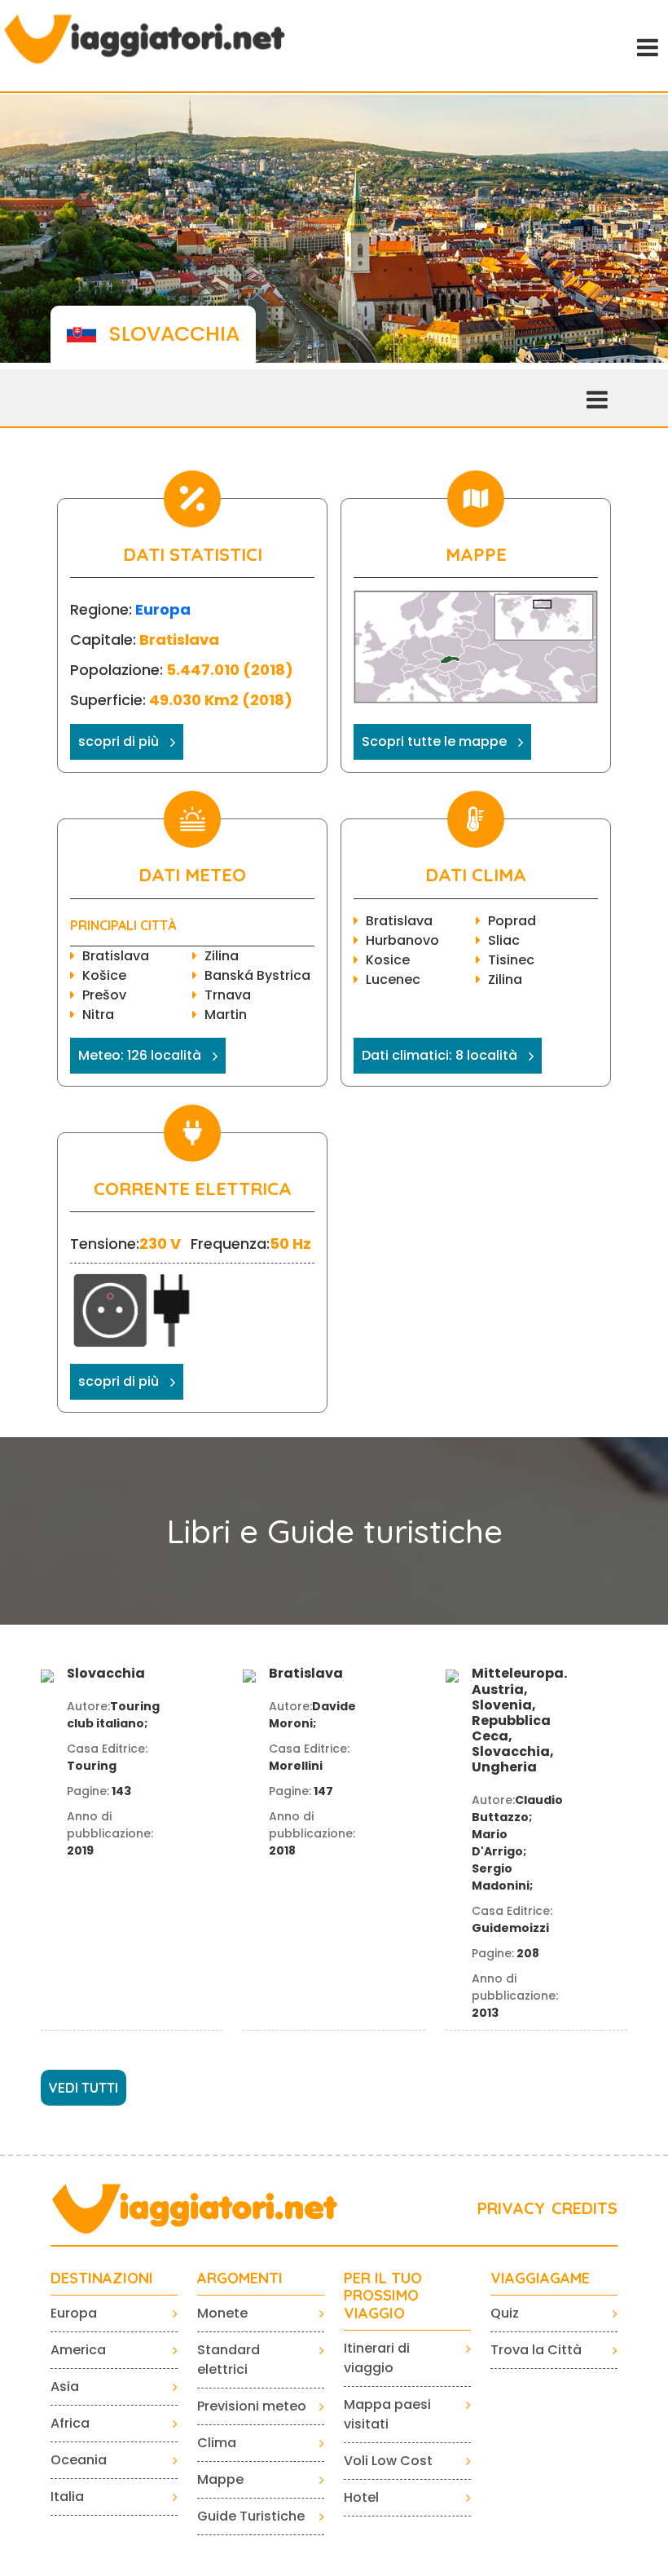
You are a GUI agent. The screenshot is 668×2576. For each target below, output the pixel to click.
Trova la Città (536, 2350)
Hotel (361, 2497)
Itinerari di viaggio (377, 2358)
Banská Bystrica (257, 975)
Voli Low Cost (388, 2461)
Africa (70, 2423)
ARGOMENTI (240, 2278)
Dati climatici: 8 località (439, 1055)
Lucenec (393, 979)
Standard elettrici (229, 2360)
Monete (222, 2313)
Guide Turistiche (251, 2516)
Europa (163, 609)
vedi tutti (83, 2088)
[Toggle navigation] (646, 46)
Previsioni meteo (252, 2406)
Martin (226, 1015)
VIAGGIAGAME (540, 2278)
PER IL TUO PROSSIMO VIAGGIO (383, 2296)
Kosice (388, 960)
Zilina (222, 956)
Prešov (104, 995)
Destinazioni (102, 2278)
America (78, 2350)
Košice (104, 975)
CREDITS (584, 2208)
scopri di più (119, 741)
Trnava (228, 995)
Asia (65, 2386)
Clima (217, 2443)
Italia (67, 2497)
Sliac (504, 940)
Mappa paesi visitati (387, 2414)
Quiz (505, 2313)
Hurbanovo (402, 940)
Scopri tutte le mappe (434, 741)
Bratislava (116, 956)
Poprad (512, 921)
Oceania (79, 2460)
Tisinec (511, 960)
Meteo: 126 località (140, 1055)
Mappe (220, 2479)
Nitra (98, 1015)
